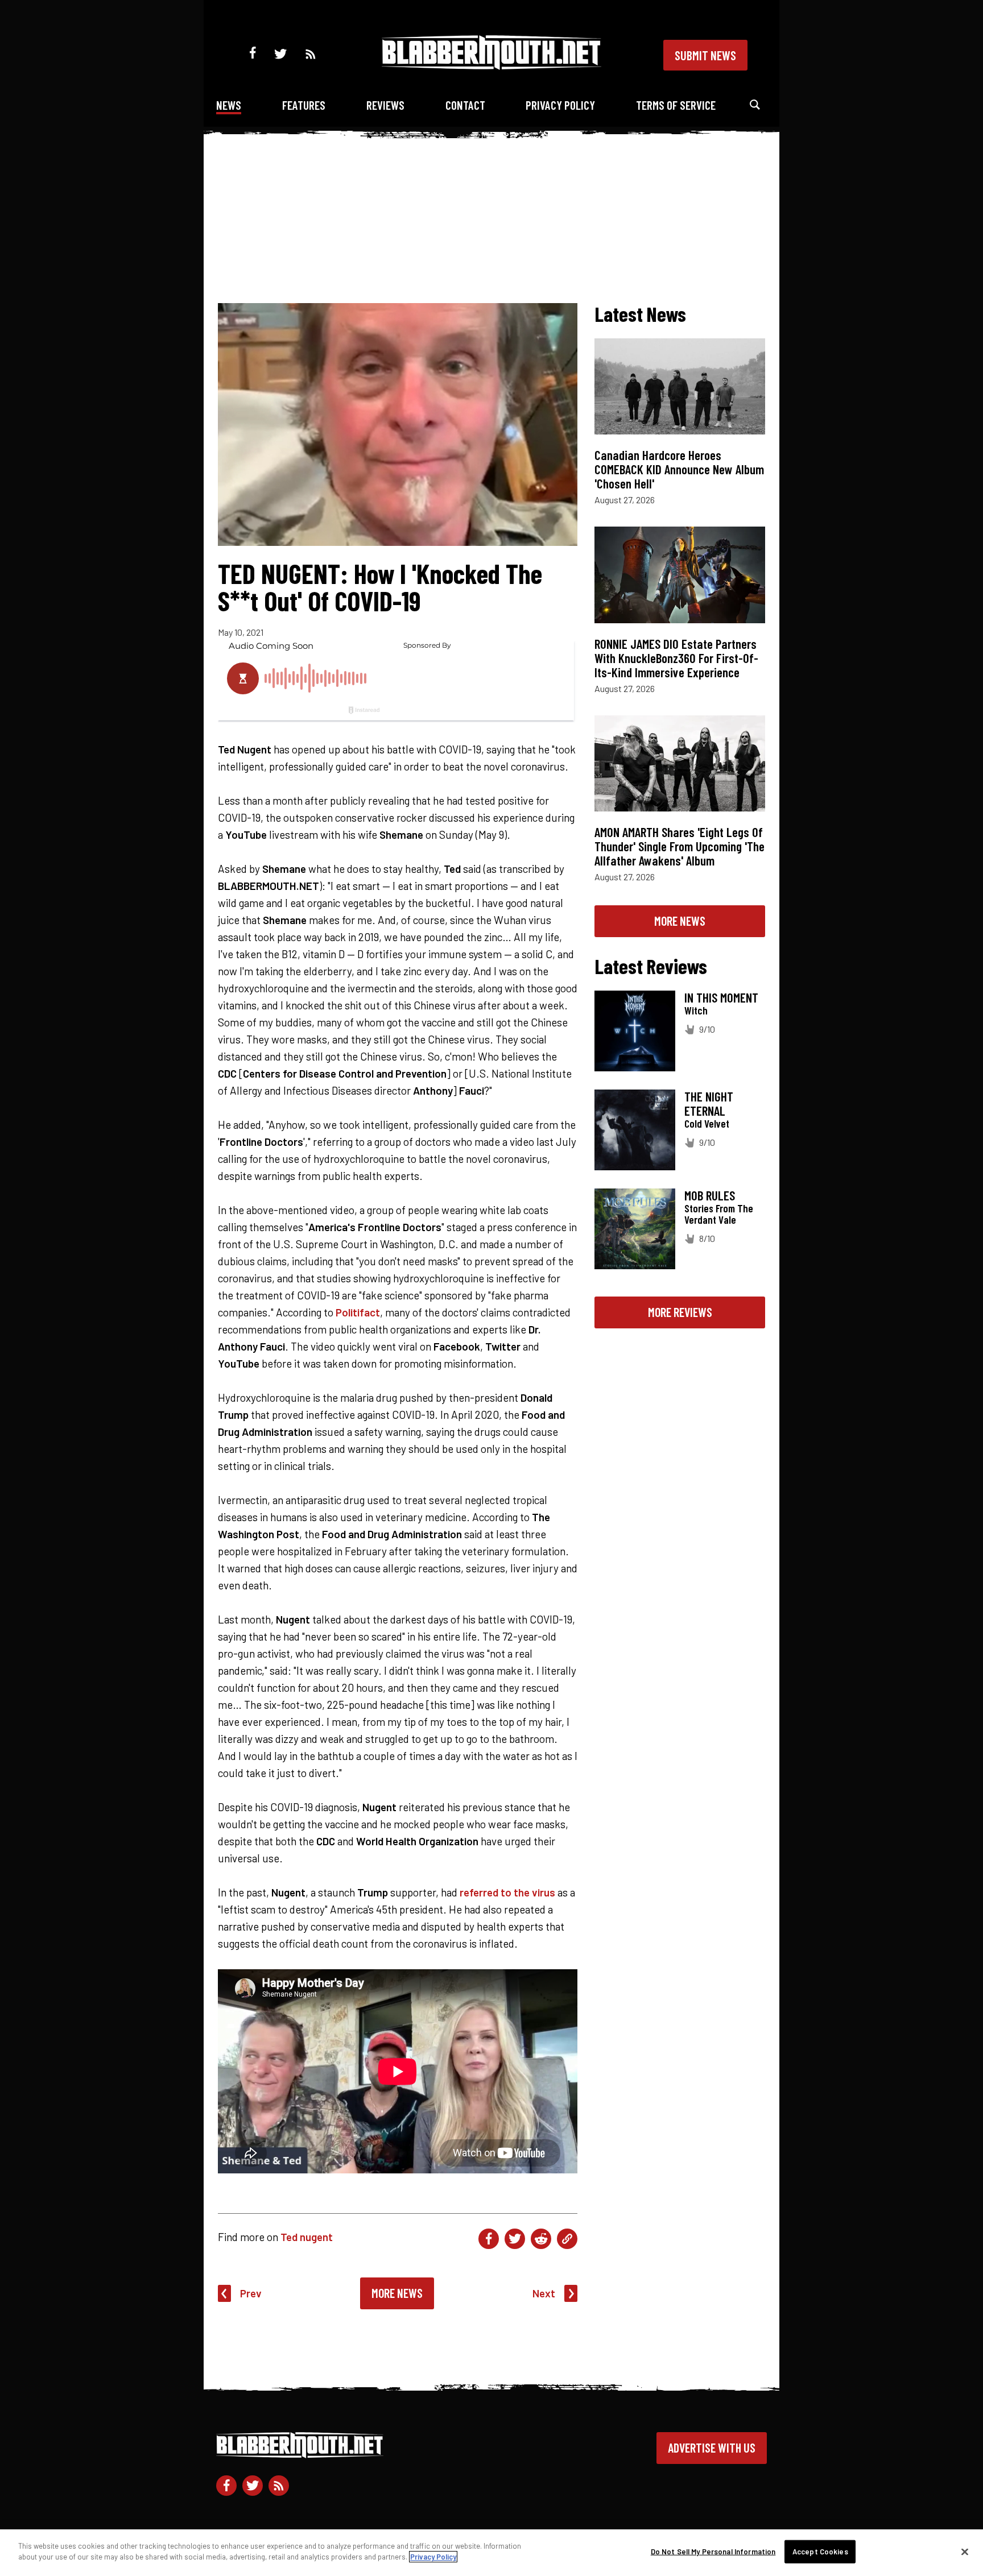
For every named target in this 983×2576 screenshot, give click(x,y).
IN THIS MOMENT (721, 997)
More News (397, 2293)
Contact (465, 105)
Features (304, 105)
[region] (491, 2553)
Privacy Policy (560, 105)
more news (680, 921)
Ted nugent (307, 2237)
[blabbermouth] (491, 66)
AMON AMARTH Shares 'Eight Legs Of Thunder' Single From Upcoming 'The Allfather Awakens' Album (680, 846)
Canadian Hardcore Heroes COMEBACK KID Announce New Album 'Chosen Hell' (679, 469)
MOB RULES (710, 1195)
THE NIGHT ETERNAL (709, 1103)
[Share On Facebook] (489, 2239)
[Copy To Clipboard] (567, 2239)
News (229, 105)
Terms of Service (676, 105)
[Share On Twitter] (515, 2239)
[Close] (965, 2552)
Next (544, 2293)
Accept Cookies (820, 2552)
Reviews (385, 105)
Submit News (705, 55)
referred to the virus (507, 1892)
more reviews (680, 1312)
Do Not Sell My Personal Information (713, 2552)
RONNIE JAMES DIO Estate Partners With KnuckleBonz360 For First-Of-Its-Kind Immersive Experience (676, 658)
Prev (251, 2293)
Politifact (358, 1312)
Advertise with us (712, 2447)
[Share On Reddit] (541, 2239)
